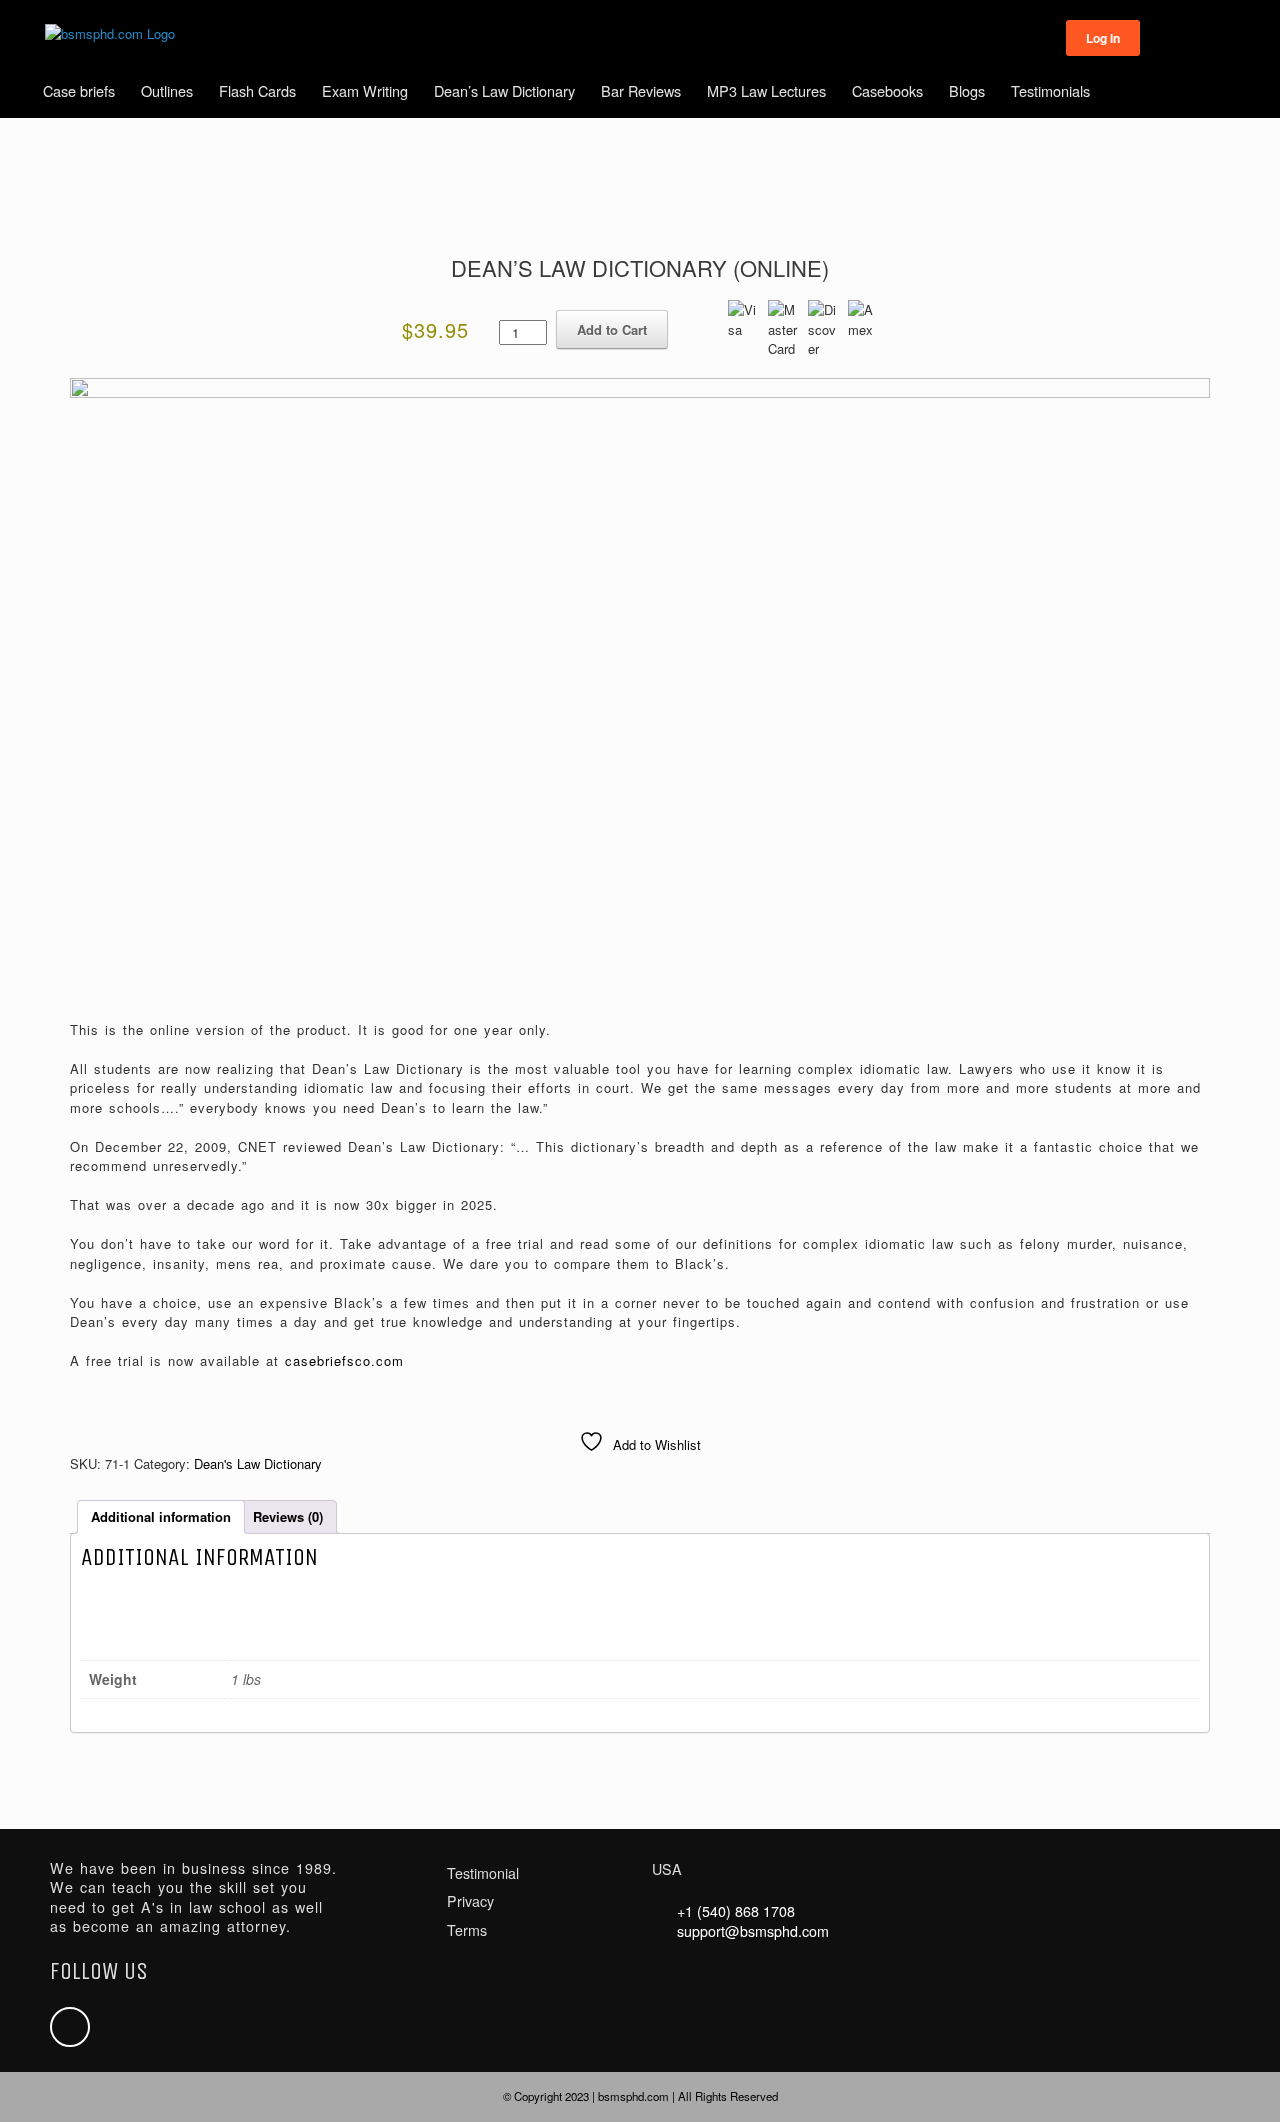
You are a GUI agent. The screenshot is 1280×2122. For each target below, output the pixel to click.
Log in (1103, 38)
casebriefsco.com (344, 1360)
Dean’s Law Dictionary (504, 90)
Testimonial (483, 1873)
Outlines (167, 90)
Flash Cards (257, 90)
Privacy (470, 1901)
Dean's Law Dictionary (258, 1463)
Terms (467, 1930)
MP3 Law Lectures (766, 90)
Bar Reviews (641, 90)
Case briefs (79, 90)
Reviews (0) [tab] (288, 1516)
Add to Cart (612, 329)
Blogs (967, 90)
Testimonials (1050, 90)
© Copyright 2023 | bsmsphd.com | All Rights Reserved (640, 2096)
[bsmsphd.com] (110, 34)
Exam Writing (365, 90)
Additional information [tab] (161, 1516)
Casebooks (887, 90)
